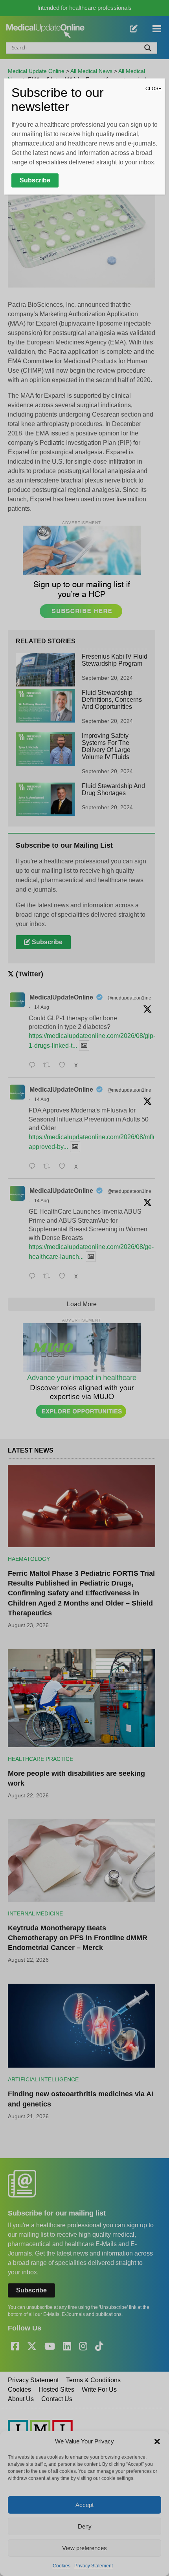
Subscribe (35, 180)
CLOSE (153, 89)
